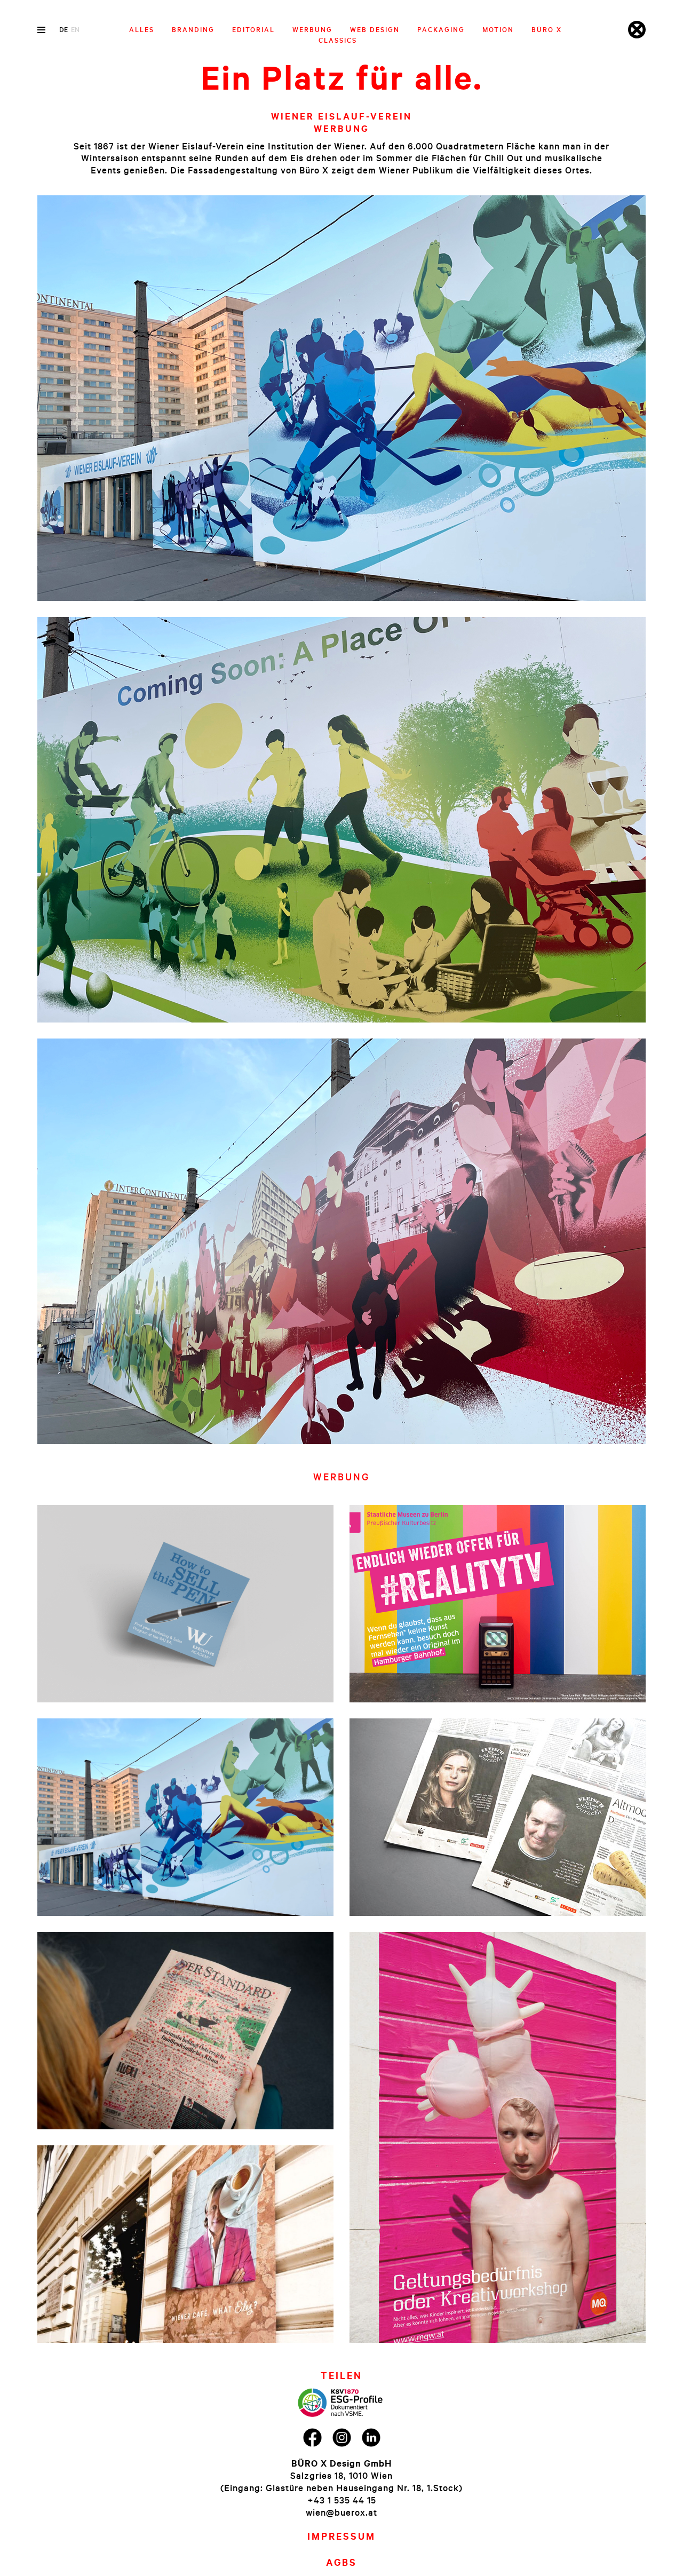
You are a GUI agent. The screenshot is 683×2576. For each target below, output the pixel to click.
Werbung (312, 29)
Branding (193, 29)
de (63, 29)
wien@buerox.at (341, 2512)
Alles (142, 29)
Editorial (253, 29)
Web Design (375, 29)
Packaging (441, 29)
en (75, 29)
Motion (498, 29)
